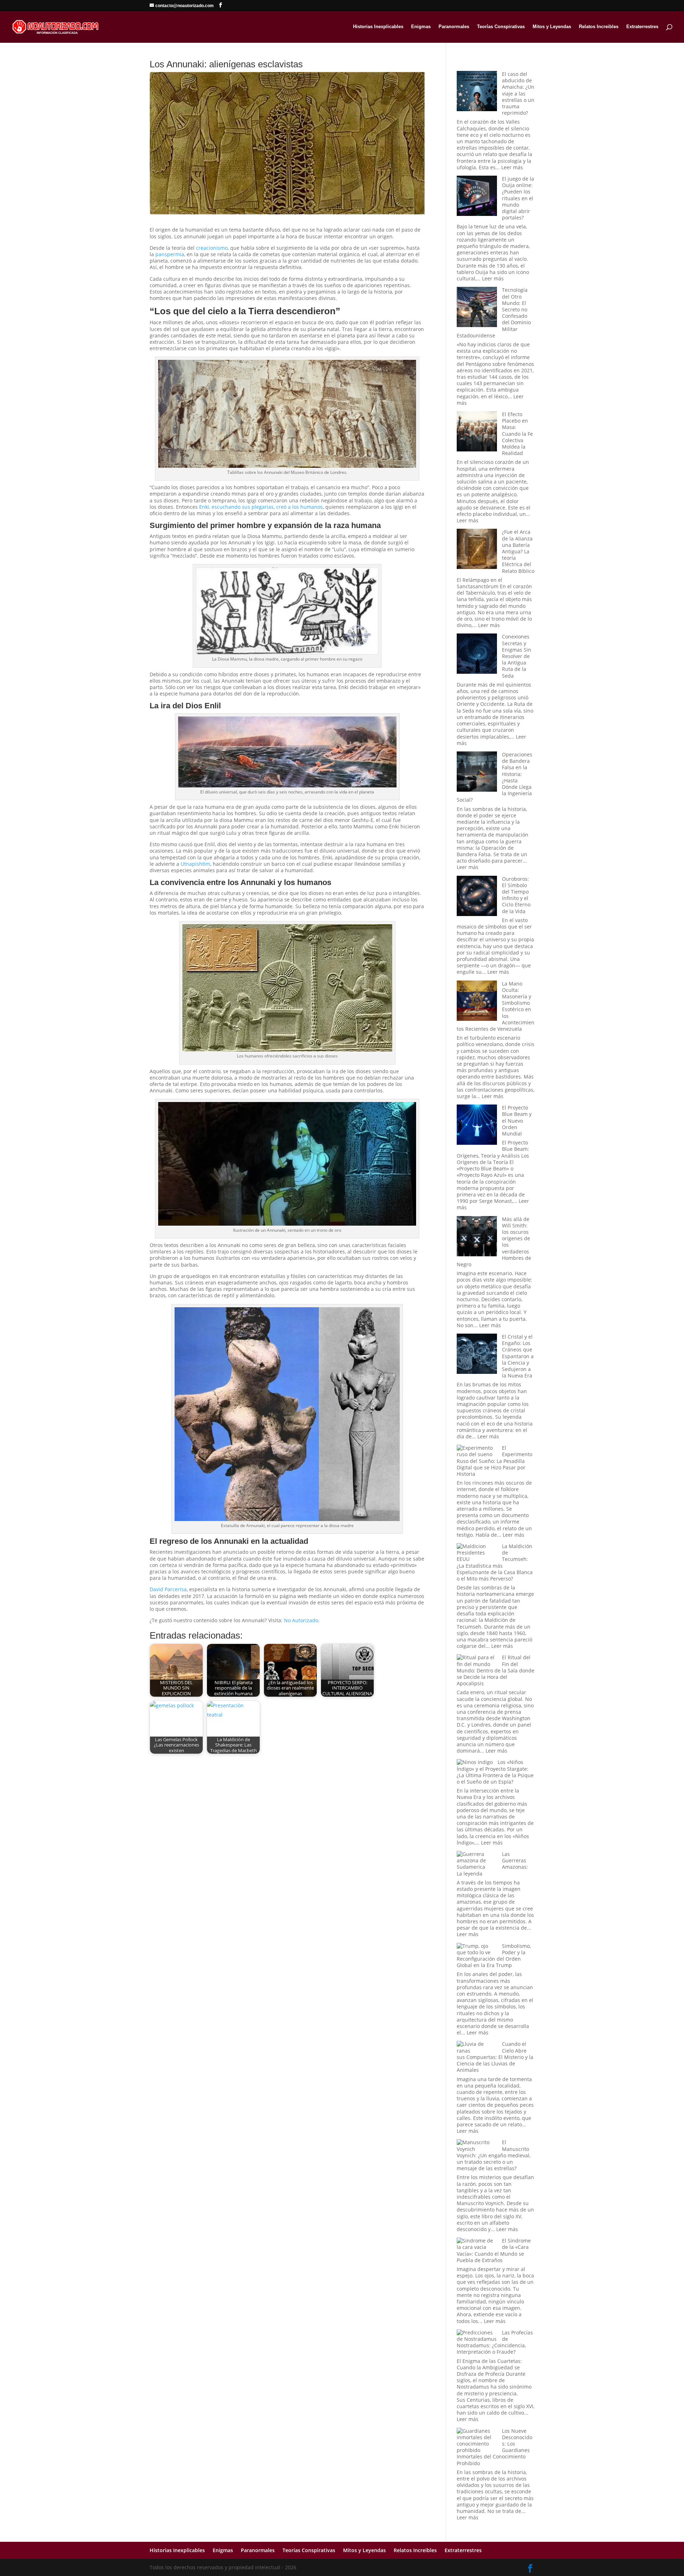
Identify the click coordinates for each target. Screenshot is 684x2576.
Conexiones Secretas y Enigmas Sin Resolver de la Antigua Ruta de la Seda (517, 656)
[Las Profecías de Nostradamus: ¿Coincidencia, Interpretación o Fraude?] (477, 2336)
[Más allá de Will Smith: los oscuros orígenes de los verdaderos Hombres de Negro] (477, 1237)
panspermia (170, 254)
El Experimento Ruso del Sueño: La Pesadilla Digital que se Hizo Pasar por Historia (494, 1461)
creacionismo (212, 248)
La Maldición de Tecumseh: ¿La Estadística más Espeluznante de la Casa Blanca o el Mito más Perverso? (495, 1562)
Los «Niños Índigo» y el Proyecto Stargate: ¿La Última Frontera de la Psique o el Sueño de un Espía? (495, 1772)
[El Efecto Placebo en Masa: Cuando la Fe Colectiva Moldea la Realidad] (477, 432)
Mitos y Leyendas (552, 27)
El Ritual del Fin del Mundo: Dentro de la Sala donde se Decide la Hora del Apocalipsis (496, 1670)
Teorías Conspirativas (501, 27)
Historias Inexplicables (378, 27)
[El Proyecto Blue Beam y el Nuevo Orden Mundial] (477, 1125)
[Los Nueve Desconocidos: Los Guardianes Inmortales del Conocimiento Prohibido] (477, 2441)
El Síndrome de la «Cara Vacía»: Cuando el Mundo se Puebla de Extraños (494, 2250)
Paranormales (454, 27)
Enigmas (421, 27)
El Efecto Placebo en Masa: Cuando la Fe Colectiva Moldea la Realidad (517, 434)
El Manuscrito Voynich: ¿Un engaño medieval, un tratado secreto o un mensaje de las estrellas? (494, 2155)
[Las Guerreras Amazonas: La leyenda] (477, 1861)
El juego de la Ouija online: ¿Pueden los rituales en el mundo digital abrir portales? (518, 198)
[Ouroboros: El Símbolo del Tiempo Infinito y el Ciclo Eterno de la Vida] (477, 897)
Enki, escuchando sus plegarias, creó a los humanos (261, 507)
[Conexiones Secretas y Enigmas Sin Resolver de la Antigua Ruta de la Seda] (477, 654)
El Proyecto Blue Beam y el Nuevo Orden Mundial (517, 1121)
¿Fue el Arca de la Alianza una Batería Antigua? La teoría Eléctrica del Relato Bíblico (518, 551)
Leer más (512, 167)
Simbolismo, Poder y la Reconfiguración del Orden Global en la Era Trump (494, 1956)
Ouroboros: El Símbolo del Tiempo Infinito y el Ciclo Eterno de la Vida (516, 895)
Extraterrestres (642, 27)
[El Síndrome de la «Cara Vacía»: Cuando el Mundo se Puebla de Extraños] (477, 2244)
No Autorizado (301, 1620)
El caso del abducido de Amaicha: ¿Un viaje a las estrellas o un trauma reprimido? (518, 93)
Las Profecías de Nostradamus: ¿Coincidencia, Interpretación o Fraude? (495, 2342)
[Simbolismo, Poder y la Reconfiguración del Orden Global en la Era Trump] (477, 1949)
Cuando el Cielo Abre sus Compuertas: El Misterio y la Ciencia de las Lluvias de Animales (495, 2057)
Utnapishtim (195, 864)
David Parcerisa (168, 1589)
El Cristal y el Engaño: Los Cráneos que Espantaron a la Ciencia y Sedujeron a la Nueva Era (518, 1356)
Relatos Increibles (599, 27)
